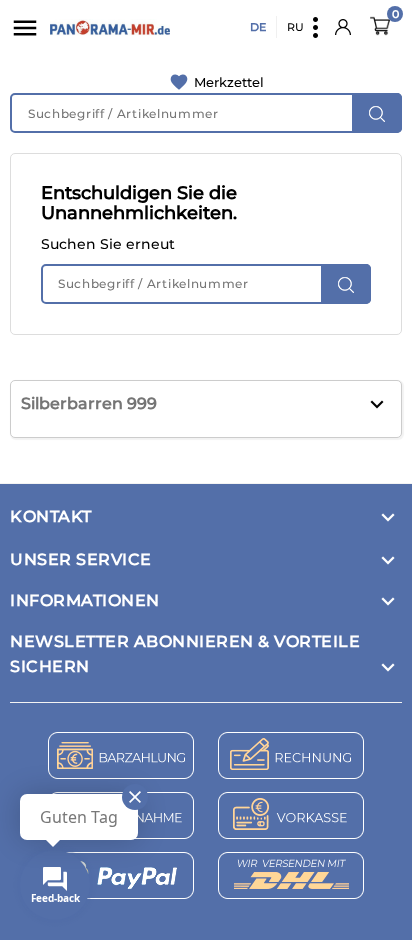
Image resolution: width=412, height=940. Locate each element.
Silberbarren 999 (89, 403)
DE (258, 27)
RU (295, 27)
